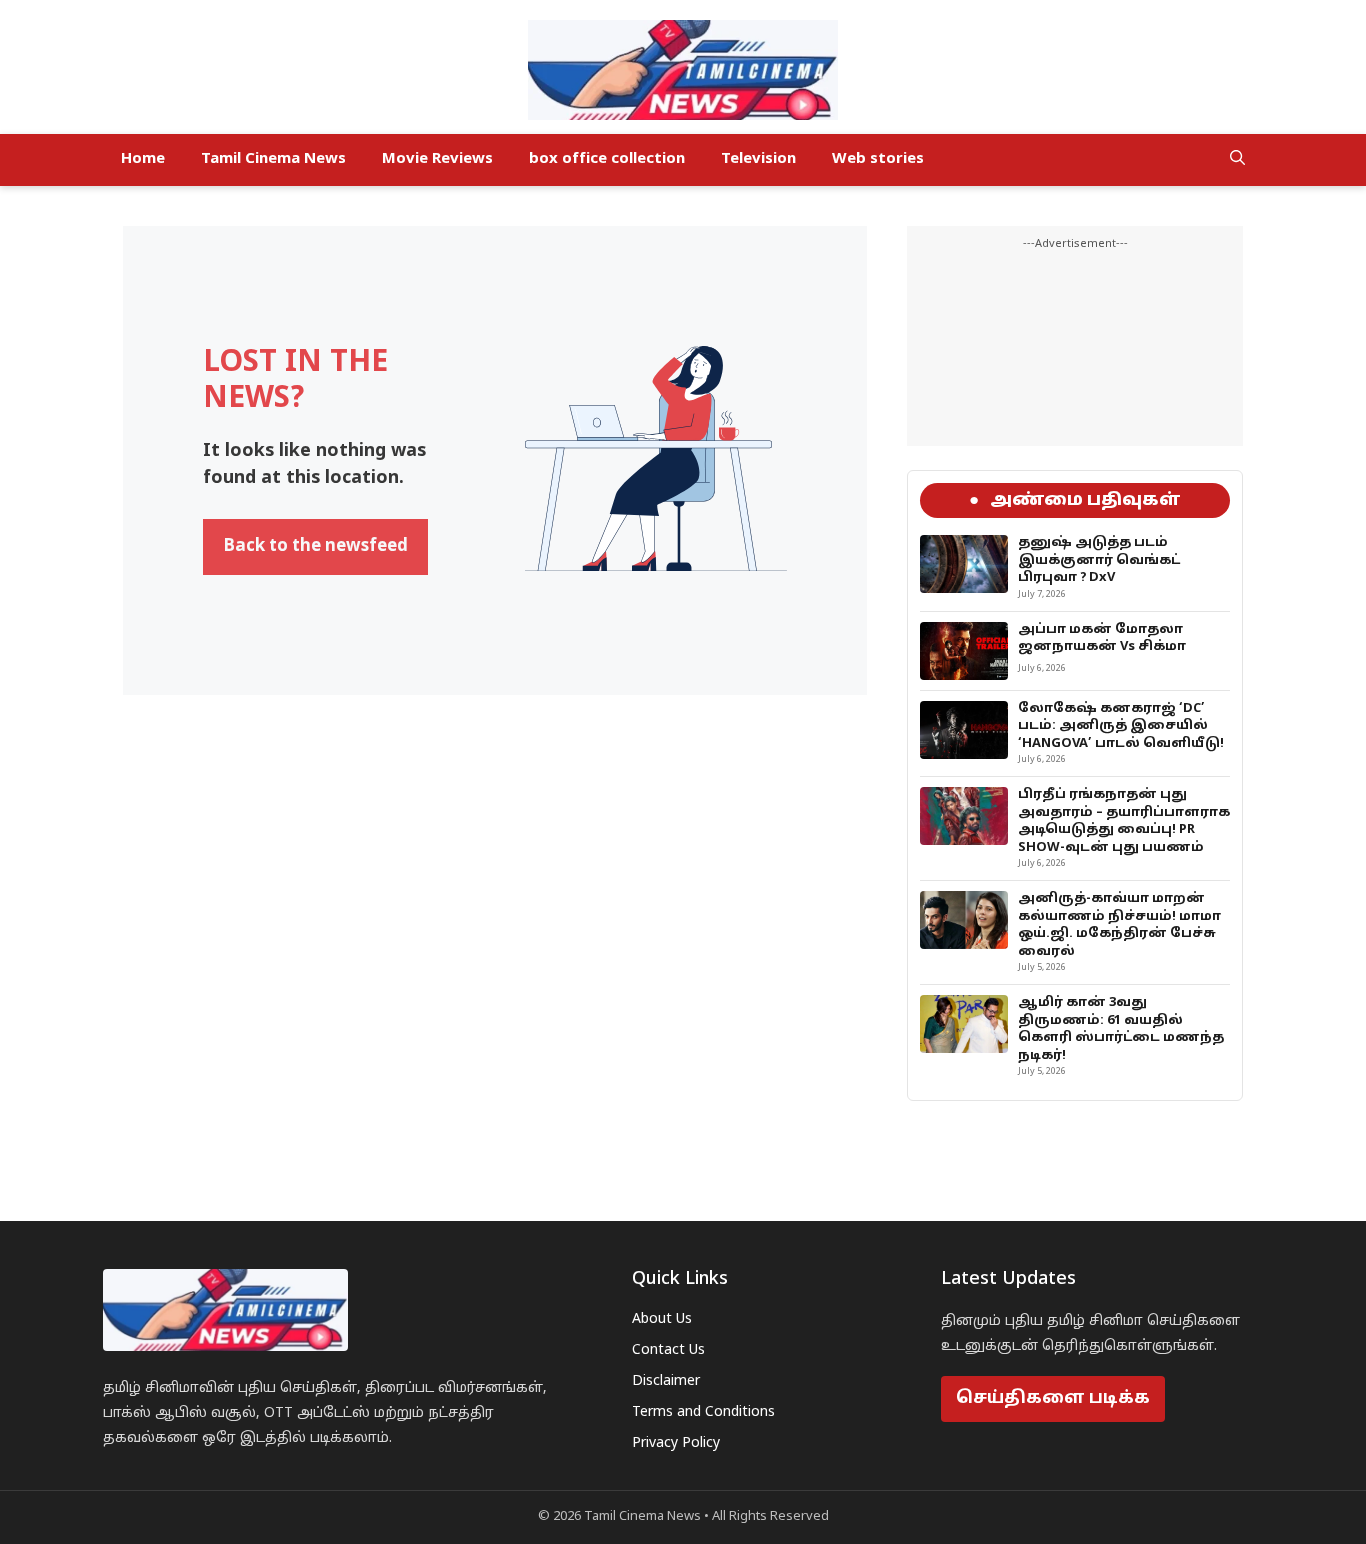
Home (143, 159)
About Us (662, 1319)
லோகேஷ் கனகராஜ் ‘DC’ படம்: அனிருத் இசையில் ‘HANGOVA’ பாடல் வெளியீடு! (1121, 726)
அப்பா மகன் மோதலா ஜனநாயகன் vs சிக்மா (1102, 639)
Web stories (878, 159)
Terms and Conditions (703, 1412)
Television (758, 159)
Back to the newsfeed (315, 546)
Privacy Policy (676, 1443)
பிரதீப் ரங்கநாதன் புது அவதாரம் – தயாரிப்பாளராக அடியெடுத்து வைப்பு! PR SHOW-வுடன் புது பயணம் (1124, 821)
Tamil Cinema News (273, 159)
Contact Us (668, 1350)
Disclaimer (666, 1381)
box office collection (607, 159)
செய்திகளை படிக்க (1053, 1398)
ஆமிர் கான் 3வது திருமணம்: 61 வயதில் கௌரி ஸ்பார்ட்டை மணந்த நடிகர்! (1121, 1029)
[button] (1237, 160)
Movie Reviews (437, 159)
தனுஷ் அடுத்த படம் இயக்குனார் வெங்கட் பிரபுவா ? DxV (1099, 560)
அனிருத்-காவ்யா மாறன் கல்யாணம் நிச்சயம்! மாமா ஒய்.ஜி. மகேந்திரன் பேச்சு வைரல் (1119, 925)
